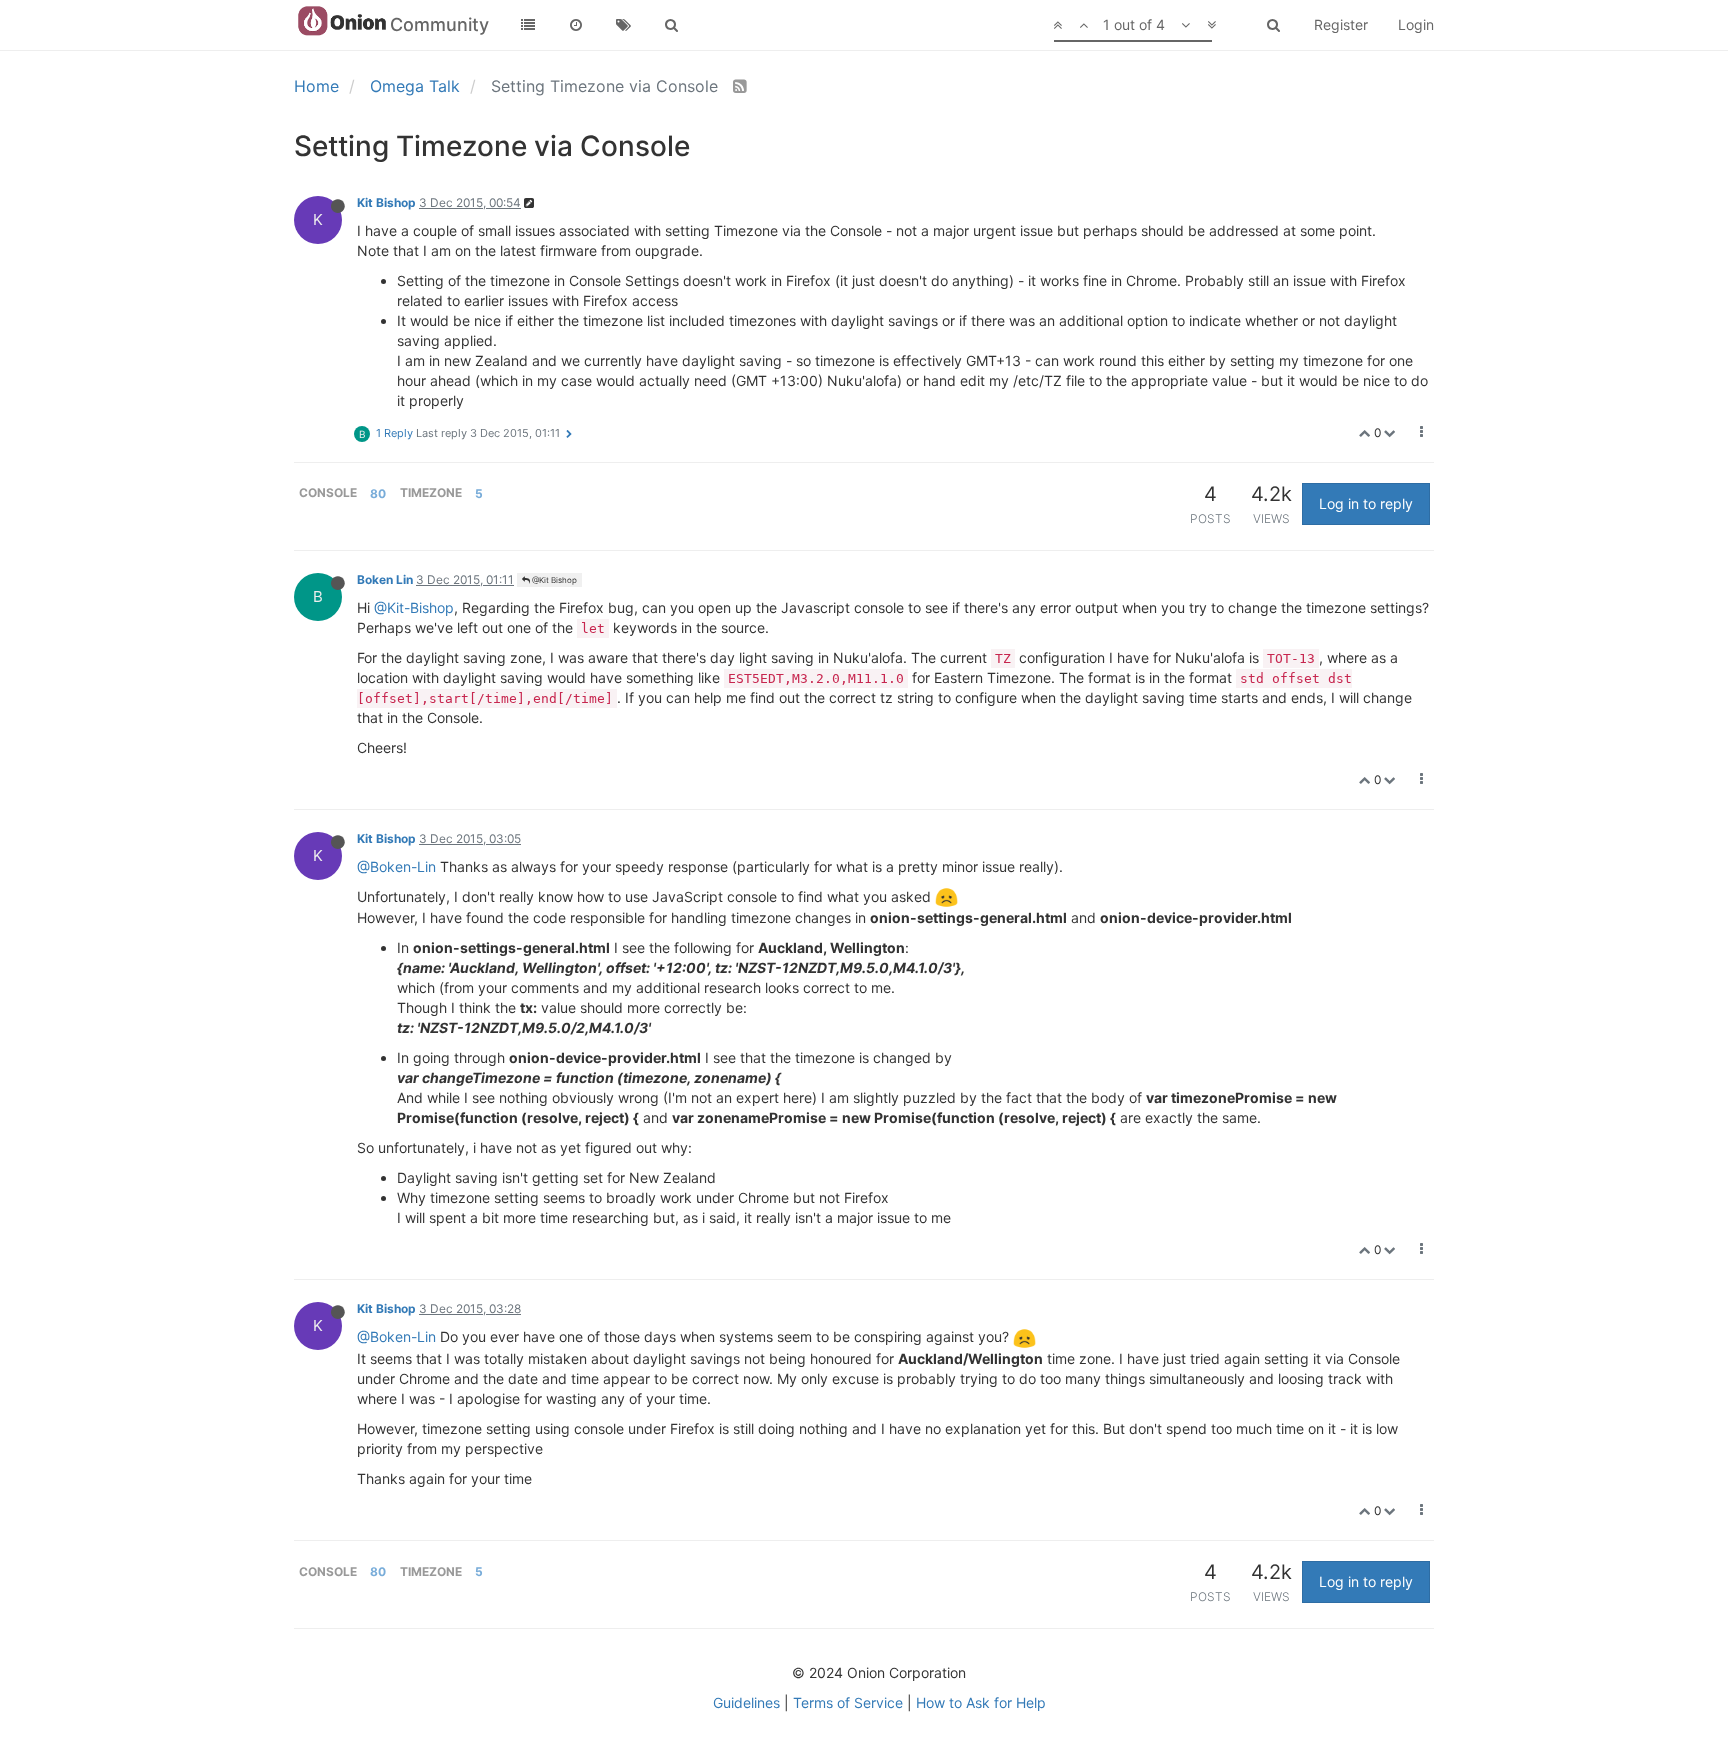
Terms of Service (848, 1702)
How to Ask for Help (981, 1702)
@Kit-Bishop (414, 607)
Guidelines (746, 1702)
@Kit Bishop (553, 580)
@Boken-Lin (396, 866)
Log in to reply (1366, 503)
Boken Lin (385, 579)
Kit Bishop (386, 202)
